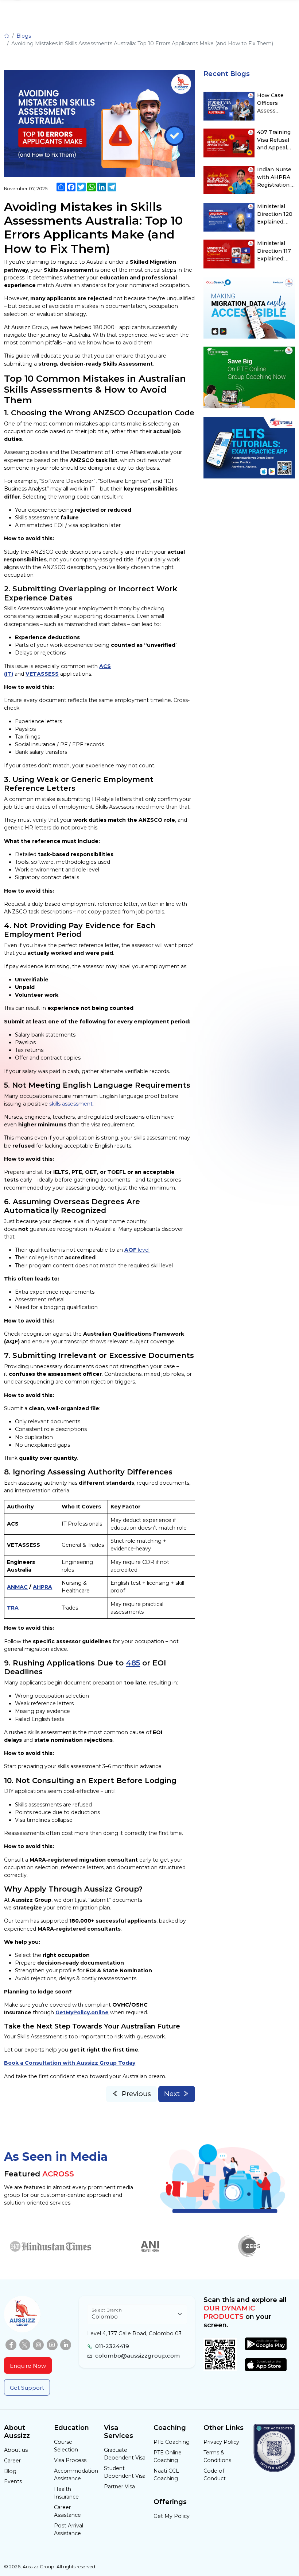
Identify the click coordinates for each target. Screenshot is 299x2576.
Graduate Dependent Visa (125, 2454)
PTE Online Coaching (168, 2456)
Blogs (24, 36)
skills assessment (71, 1104)
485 (133, 1663)
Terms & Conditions (217, 2456)
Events (13, 2481)
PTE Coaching (172, 2442)
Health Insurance (66, 2493)
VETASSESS (42, 674)
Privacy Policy (221, 2442)
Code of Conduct (215, 2475)
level (137, 1250)
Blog (10, 2471)
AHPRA (42, 1587)
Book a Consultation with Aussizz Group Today (70, 2063)
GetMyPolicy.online (82, 2012)
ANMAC (17, 1587)
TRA (13, 1608)
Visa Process (70, 2460)
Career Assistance (67, 2511)
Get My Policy (172, 2516)
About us (16, 2450)
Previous (136, 2094)
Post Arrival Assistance (69, 2529)
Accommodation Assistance (75, 2475)
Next (172, 2094)
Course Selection (66, 2446)
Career (12, 2461)
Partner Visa (119, 2487)
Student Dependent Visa (125, 2472)
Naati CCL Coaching (166, 2475)
